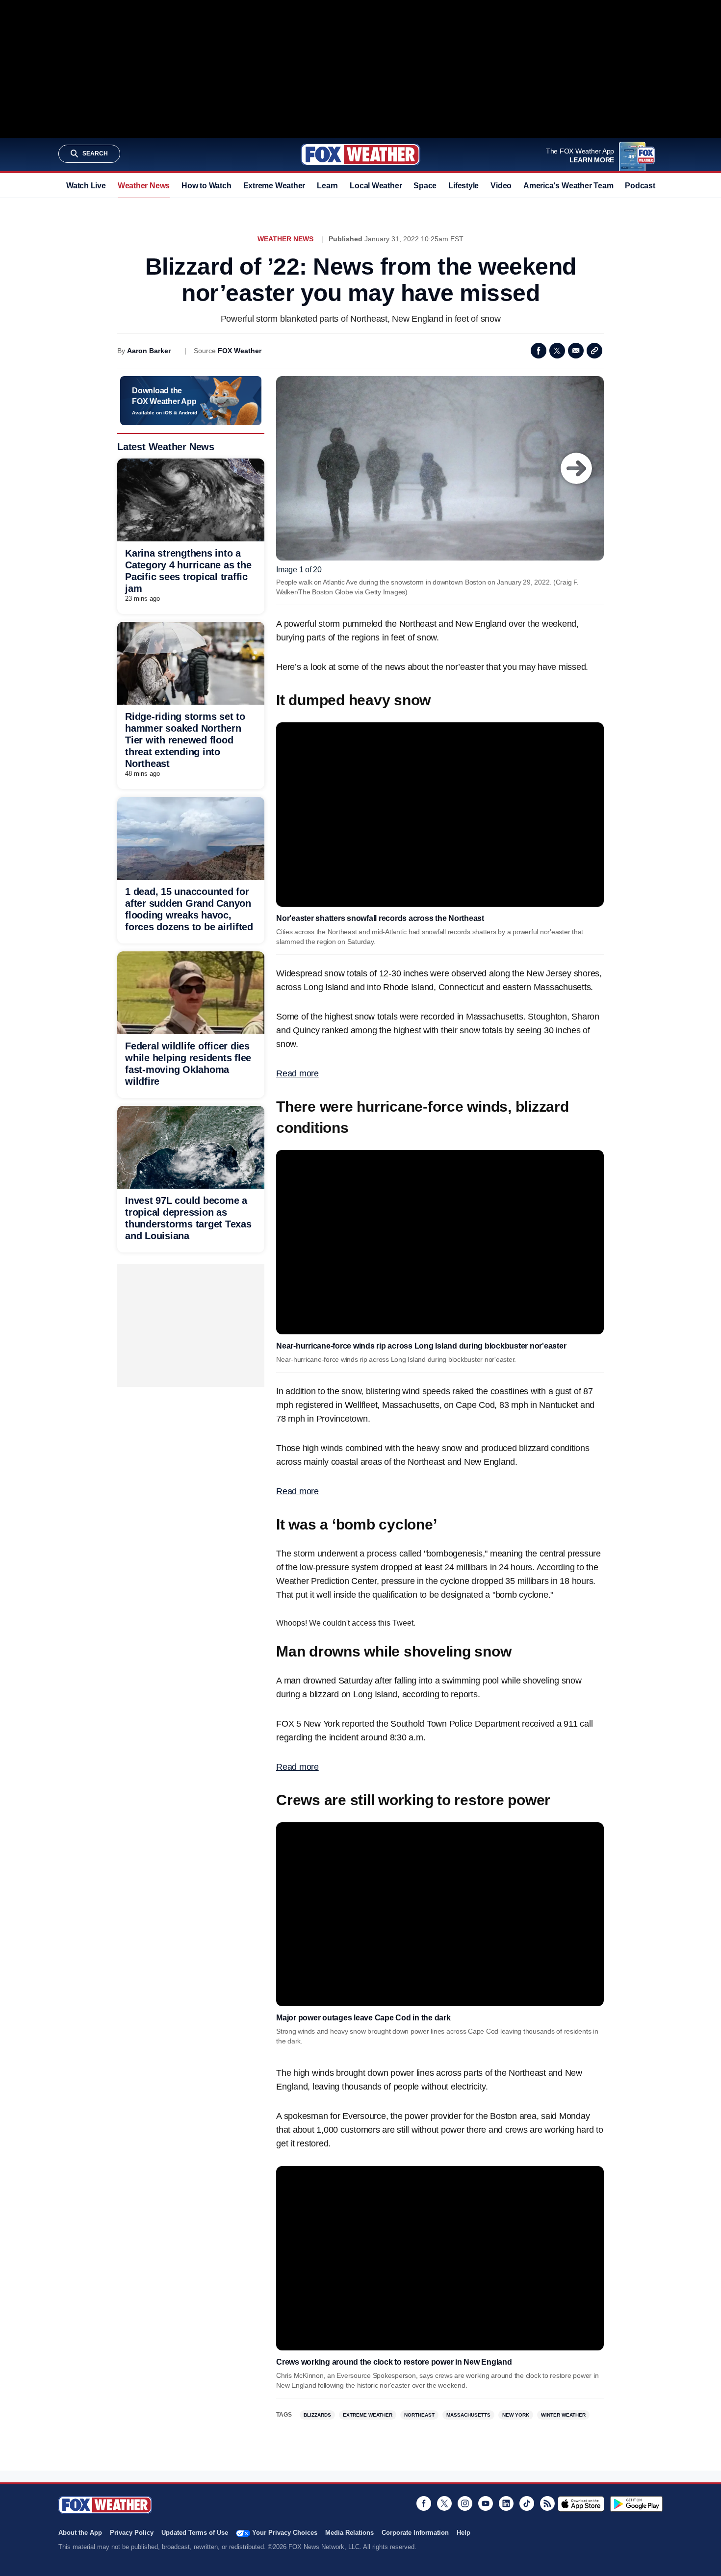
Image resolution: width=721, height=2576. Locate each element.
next (576, 468)
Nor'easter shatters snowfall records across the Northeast (380, 918)
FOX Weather (240, 351)
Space (425, 186)
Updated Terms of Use (195, 2533)
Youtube (486, 2503)
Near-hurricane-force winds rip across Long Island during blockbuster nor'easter (421, 1346)
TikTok (527, 2503)
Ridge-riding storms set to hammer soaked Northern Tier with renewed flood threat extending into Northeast (185, 740)
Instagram (465, 2503)
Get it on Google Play (636, 2504)
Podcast (640, 186)
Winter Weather (563, 2415)
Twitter (557, 351)
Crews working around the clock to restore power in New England (394, 2362)
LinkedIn (506, 2503)
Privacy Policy (132, 2533)
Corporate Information (415, 2533)
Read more (297, 1073)
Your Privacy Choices (285, 2533)
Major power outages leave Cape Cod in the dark (363, 2018)
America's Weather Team (568, 186)
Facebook (539, 351)
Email (576, 351)
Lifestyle (463, 186)
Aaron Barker (149, 351)
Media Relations (349, 2533)
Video (501, 186)
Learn (327, 186)
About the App (80, 2533)
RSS (547, 2503)
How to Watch (206, 186)
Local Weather (376, 186)
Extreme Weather (274, 186)
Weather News (144, 186)
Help (463, 2533)
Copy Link (594, 351)
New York (516, 2415)
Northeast (419, 2415)
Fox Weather (360, 154)
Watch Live (86, 186)
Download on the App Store (581, 2504)
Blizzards (317, 2415)
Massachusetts (468, 2415)
